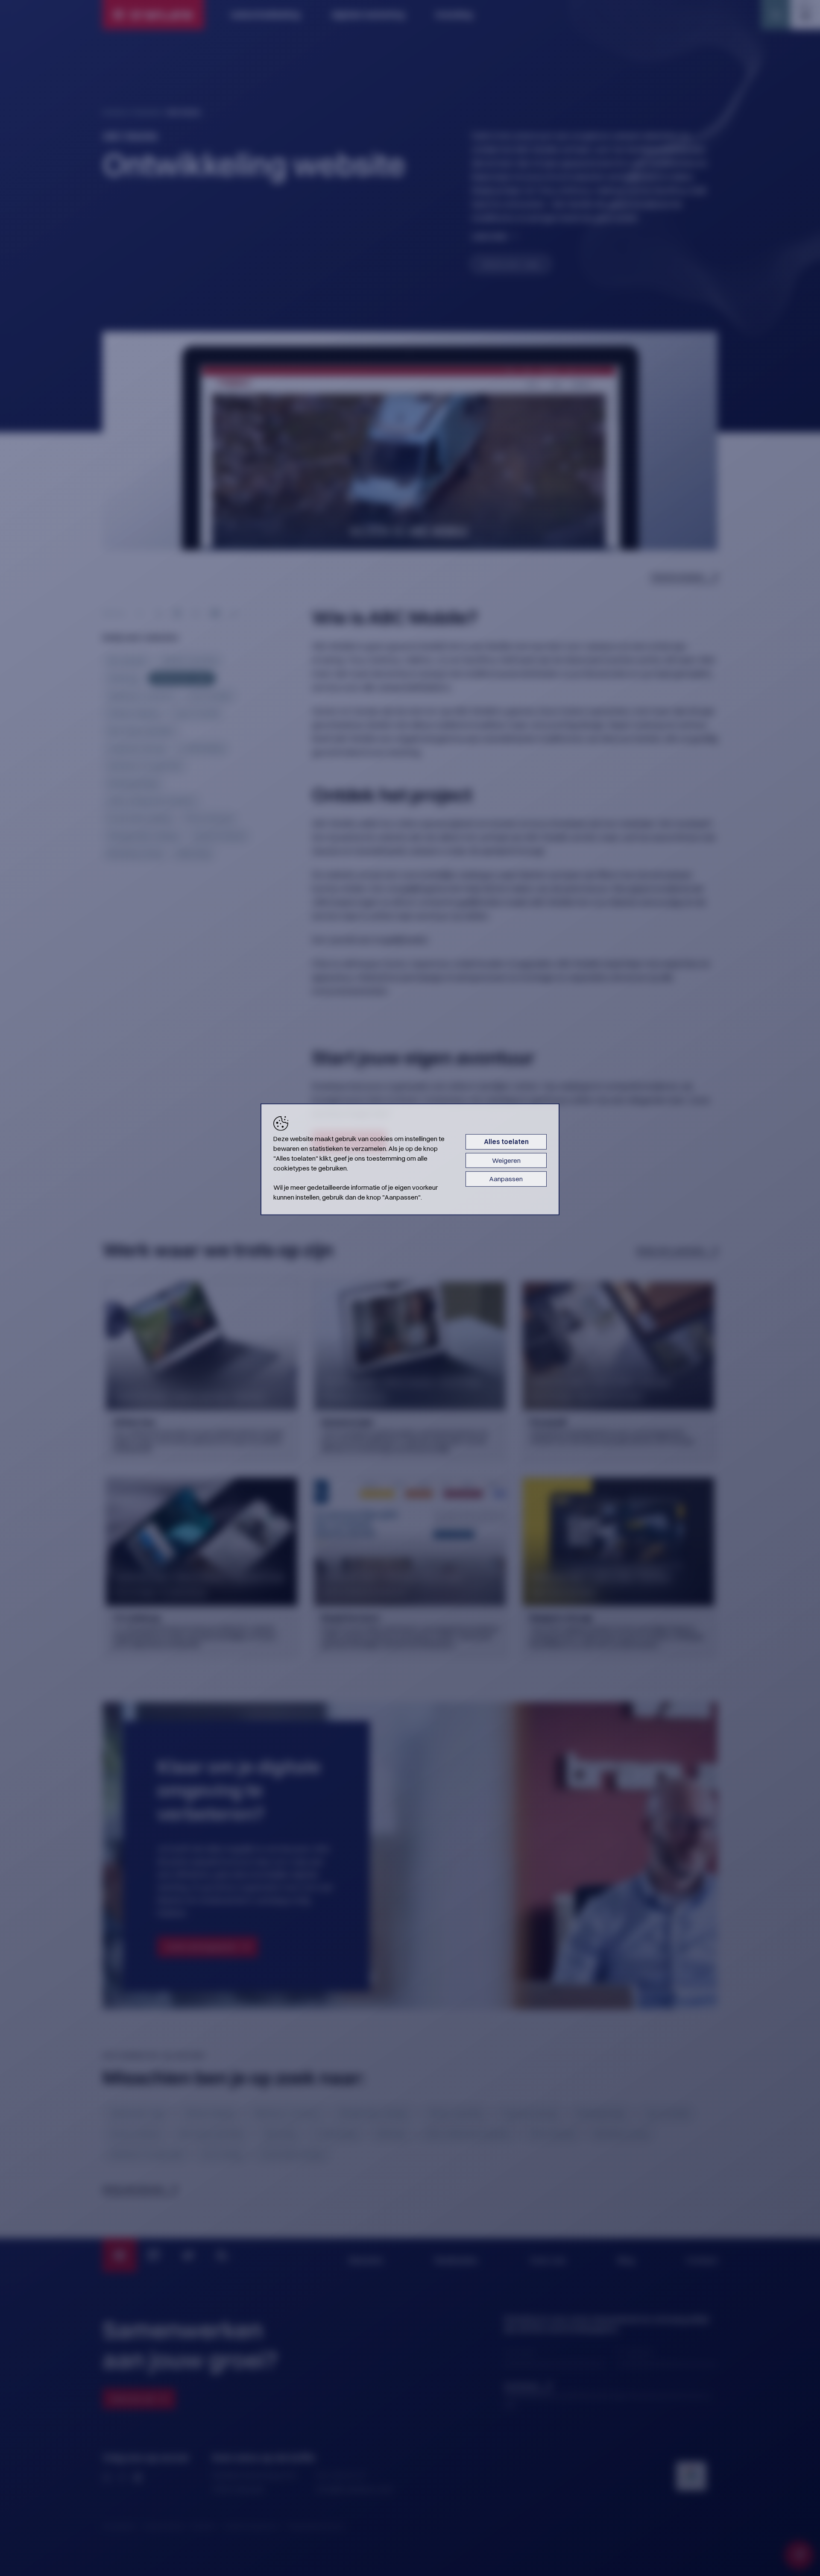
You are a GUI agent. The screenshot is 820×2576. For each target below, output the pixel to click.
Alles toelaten (506, 1142)
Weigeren (506, 1160)
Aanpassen (506, 1179)
